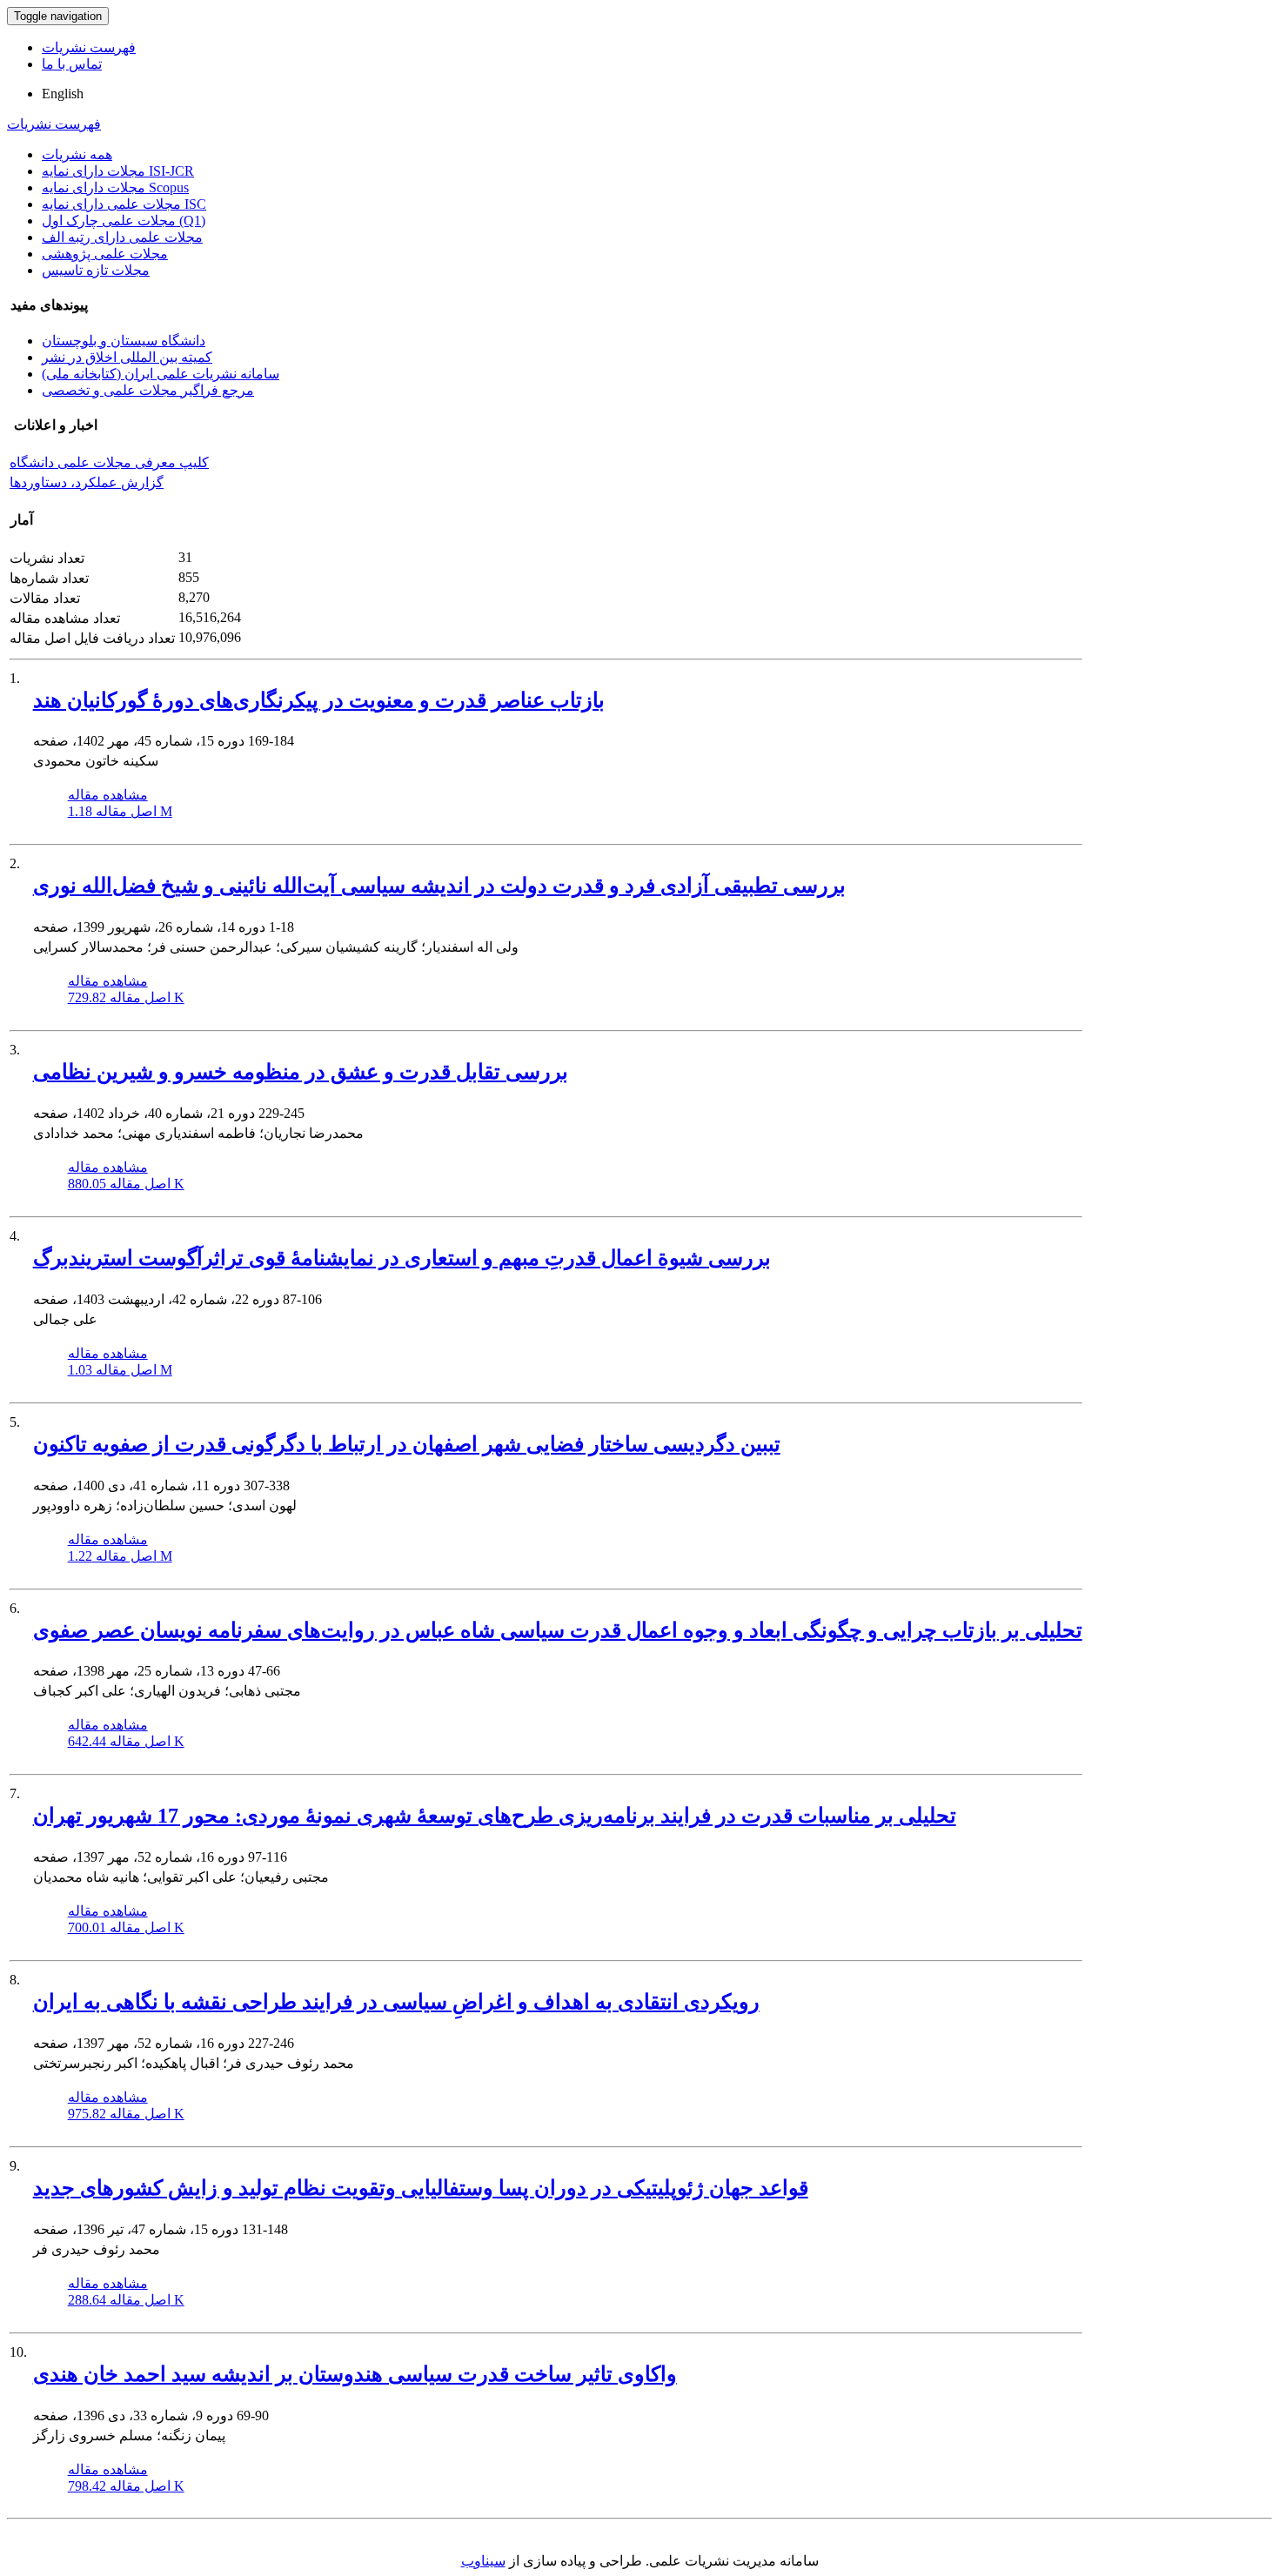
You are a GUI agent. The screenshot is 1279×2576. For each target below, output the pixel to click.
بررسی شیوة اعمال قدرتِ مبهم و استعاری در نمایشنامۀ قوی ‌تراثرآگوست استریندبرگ (402, 1258)
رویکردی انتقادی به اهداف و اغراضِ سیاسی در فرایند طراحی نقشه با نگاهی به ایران (396, 2002)
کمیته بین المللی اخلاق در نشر (127, 357)
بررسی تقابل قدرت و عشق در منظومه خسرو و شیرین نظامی (301, 1072)
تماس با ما (72, 64)
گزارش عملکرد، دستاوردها (87, 482)
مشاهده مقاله (108, 795)
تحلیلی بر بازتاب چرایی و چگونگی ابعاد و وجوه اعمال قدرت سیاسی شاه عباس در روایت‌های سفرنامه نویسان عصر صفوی (558, 1630)
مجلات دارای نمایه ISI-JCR (118, 171)
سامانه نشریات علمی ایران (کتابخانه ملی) (161, 374)
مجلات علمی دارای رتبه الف (122, 237)
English (63, 94)
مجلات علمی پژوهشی (105, 254)
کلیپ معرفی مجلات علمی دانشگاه (109, 462)
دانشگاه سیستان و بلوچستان (124, 341)
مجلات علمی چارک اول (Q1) (124, 221)
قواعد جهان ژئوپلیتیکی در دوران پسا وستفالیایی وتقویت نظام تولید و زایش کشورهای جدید (421, 2188)
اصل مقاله (120, 811)
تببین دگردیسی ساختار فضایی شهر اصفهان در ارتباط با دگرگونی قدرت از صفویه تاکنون (407, 1444)
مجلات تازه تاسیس (96, 270)
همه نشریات (77, 154)
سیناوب (483, 2561)
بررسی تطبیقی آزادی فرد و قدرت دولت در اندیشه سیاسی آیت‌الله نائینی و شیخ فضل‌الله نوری (439, 886)
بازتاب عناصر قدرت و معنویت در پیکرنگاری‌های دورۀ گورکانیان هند (319, 700)
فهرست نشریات (89, 47)
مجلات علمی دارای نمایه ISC (124, 204)
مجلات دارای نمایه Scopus (115, 187)
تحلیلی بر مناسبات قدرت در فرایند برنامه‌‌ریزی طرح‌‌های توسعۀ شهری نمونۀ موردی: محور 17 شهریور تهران (495, 1816)
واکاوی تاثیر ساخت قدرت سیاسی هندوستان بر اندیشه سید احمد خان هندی (355, 2374)
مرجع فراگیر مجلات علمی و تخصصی (148, 390)
